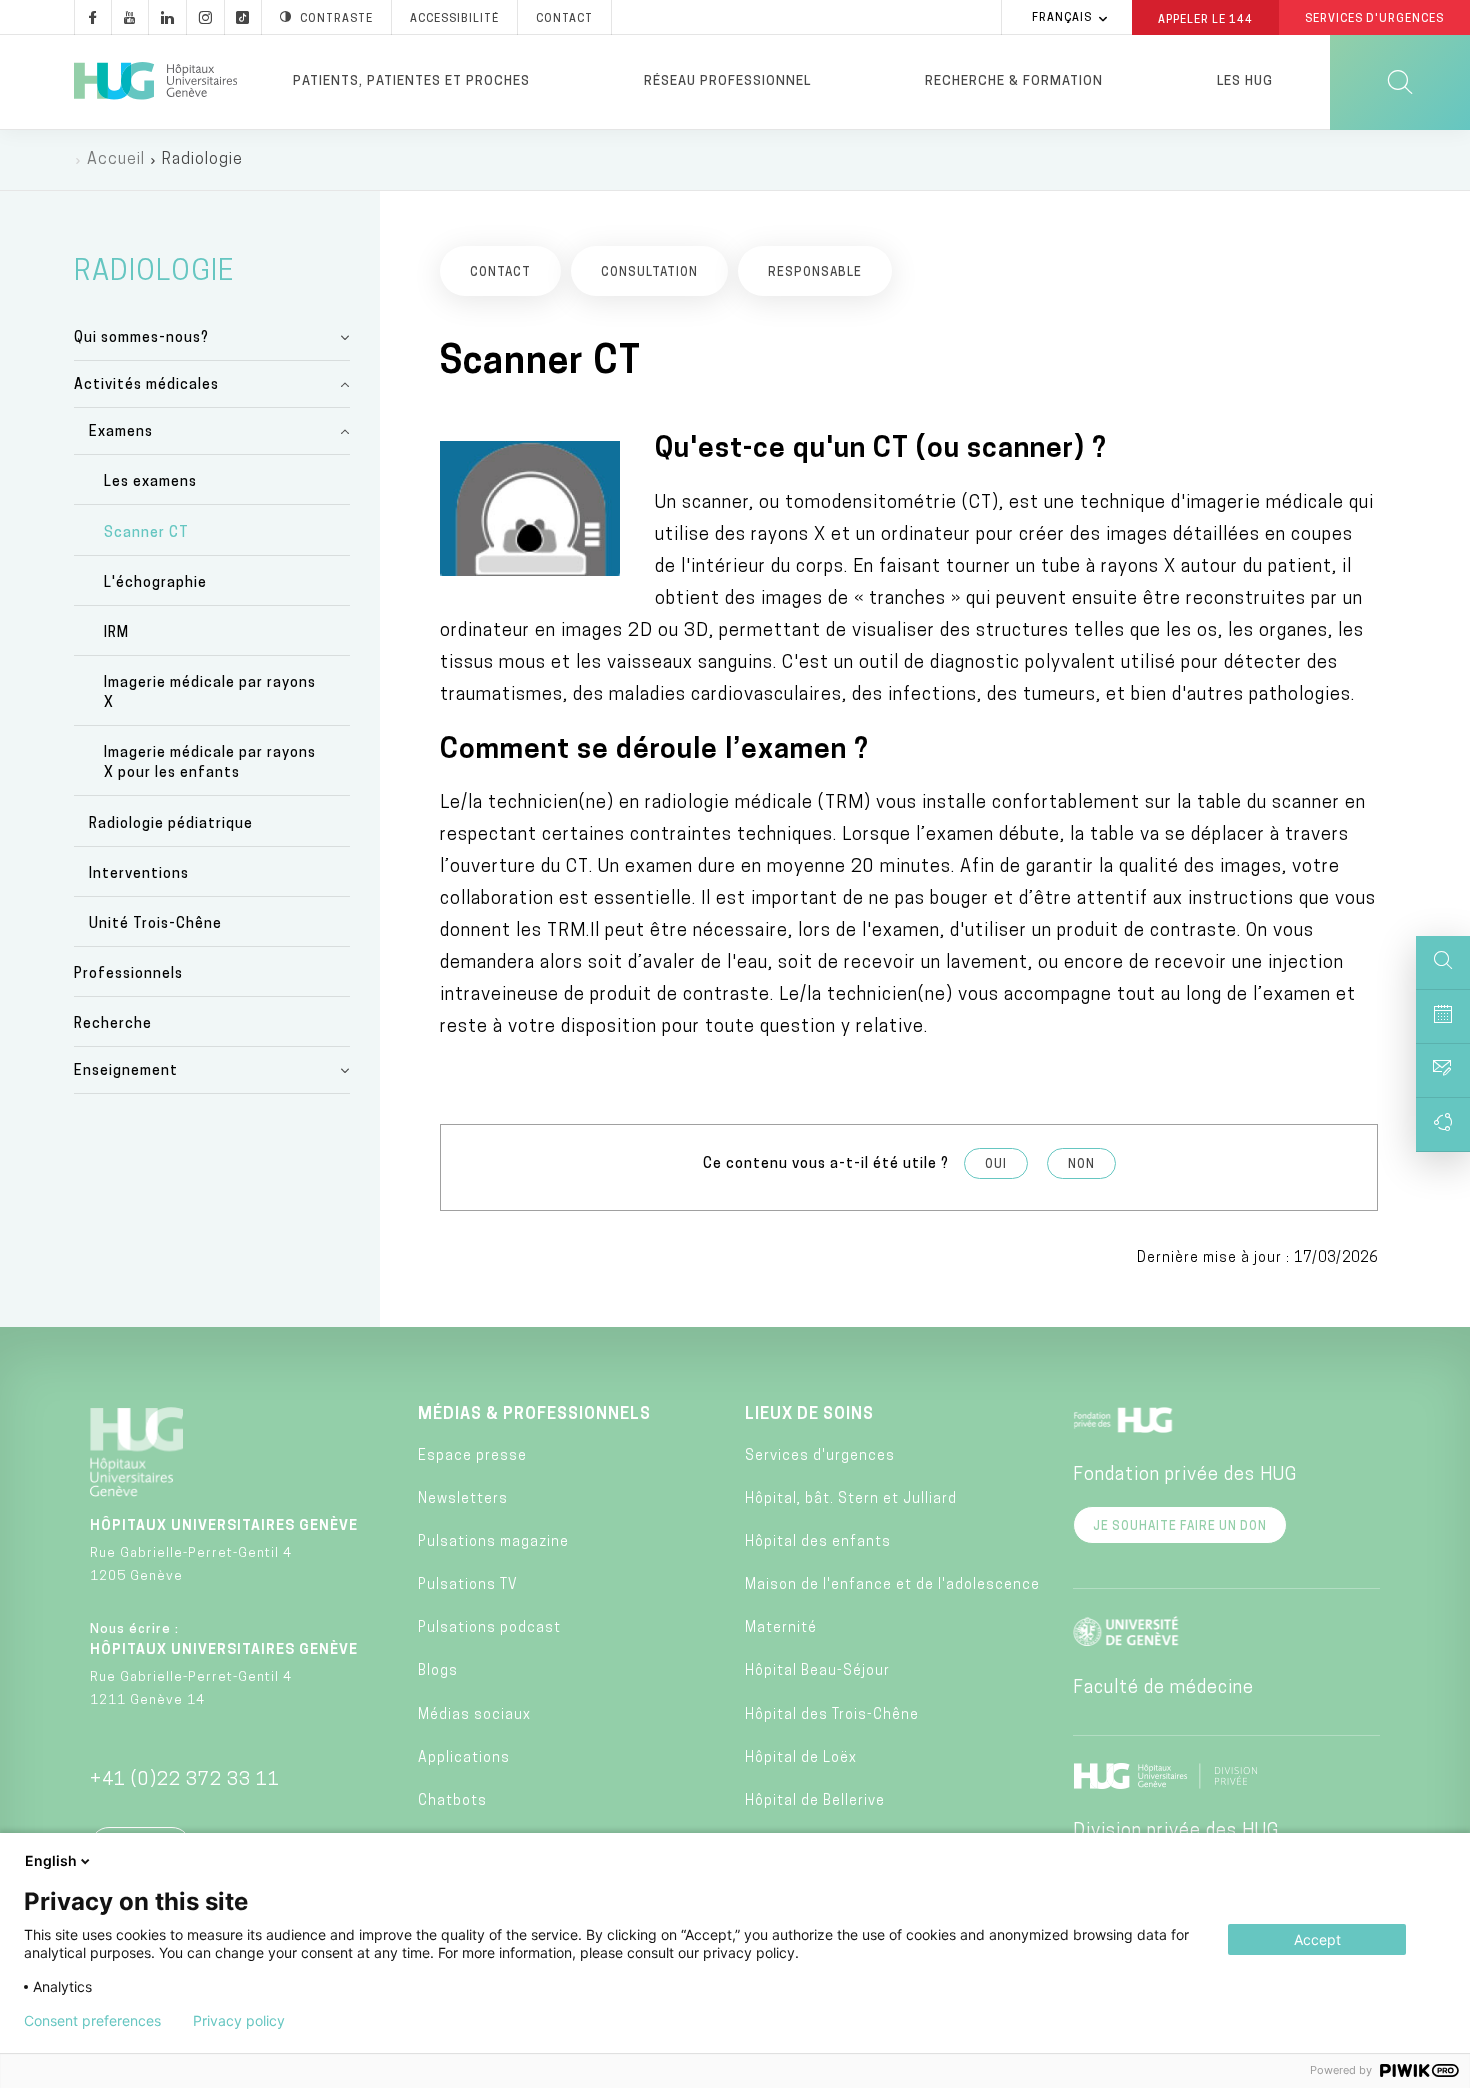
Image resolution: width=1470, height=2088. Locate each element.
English (51, 1860)
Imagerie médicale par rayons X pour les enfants (210, 763)
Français (1062, 18)
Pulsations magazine (493, 1542)
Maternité (781, 1628)
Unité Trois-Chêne (155, 924)
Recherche (113, 1024)
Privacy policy (239, 2021)
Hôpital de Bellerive (815, 1801)
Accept (1317, 1939)
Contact (564, 19)
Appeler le (1205, 19)
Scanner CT (146, 533)
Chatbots (452, 1801)
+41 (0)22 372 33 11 (185, 1781)
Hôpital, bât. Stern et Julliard (851, 1499)
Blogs (438, 1671)
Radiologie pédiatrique (171, 824)
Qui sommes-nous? (141, 338)
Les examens (150, 482)
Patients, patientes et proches (411, 81)
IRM (116, 633)
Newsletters (463, 1499)
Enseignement (126, 1071)
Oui (996, 1165)
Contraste (336, 19)
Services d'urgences (820, 1456)
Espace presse (472, 1456)
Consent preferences (92, 2021)
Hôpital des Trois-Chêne (832, 1715)
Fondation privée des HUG (1185, 1476)
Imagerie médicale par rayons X (210, 693)
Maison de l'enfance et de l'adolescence (892, 1585)
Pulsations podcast (489, 1628)
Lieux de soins (809, 1415)
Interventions (139, 874)
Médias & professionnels (534, 1415)
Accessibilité (454, 19)
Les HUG (1245, 81)
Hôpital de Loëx (801, 1758)
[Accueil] (155, 82)
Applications (464, 1758)
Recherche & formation (1014, 81)
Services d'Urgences (1374, 19)
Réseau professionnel (727, 81)
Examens (121, 432)
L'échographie (155, 583)
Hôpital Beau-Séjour (817, 1671)
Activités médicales (146, 385)
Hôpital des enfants (818, 1542)
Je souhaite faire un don (1180, 1527)
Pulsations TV (468, 1585)
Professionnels (128, 974)
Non (1081, 1165)
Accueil (116, 160)
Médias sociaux (474, 1715)
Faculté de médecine (1163, 1689)
